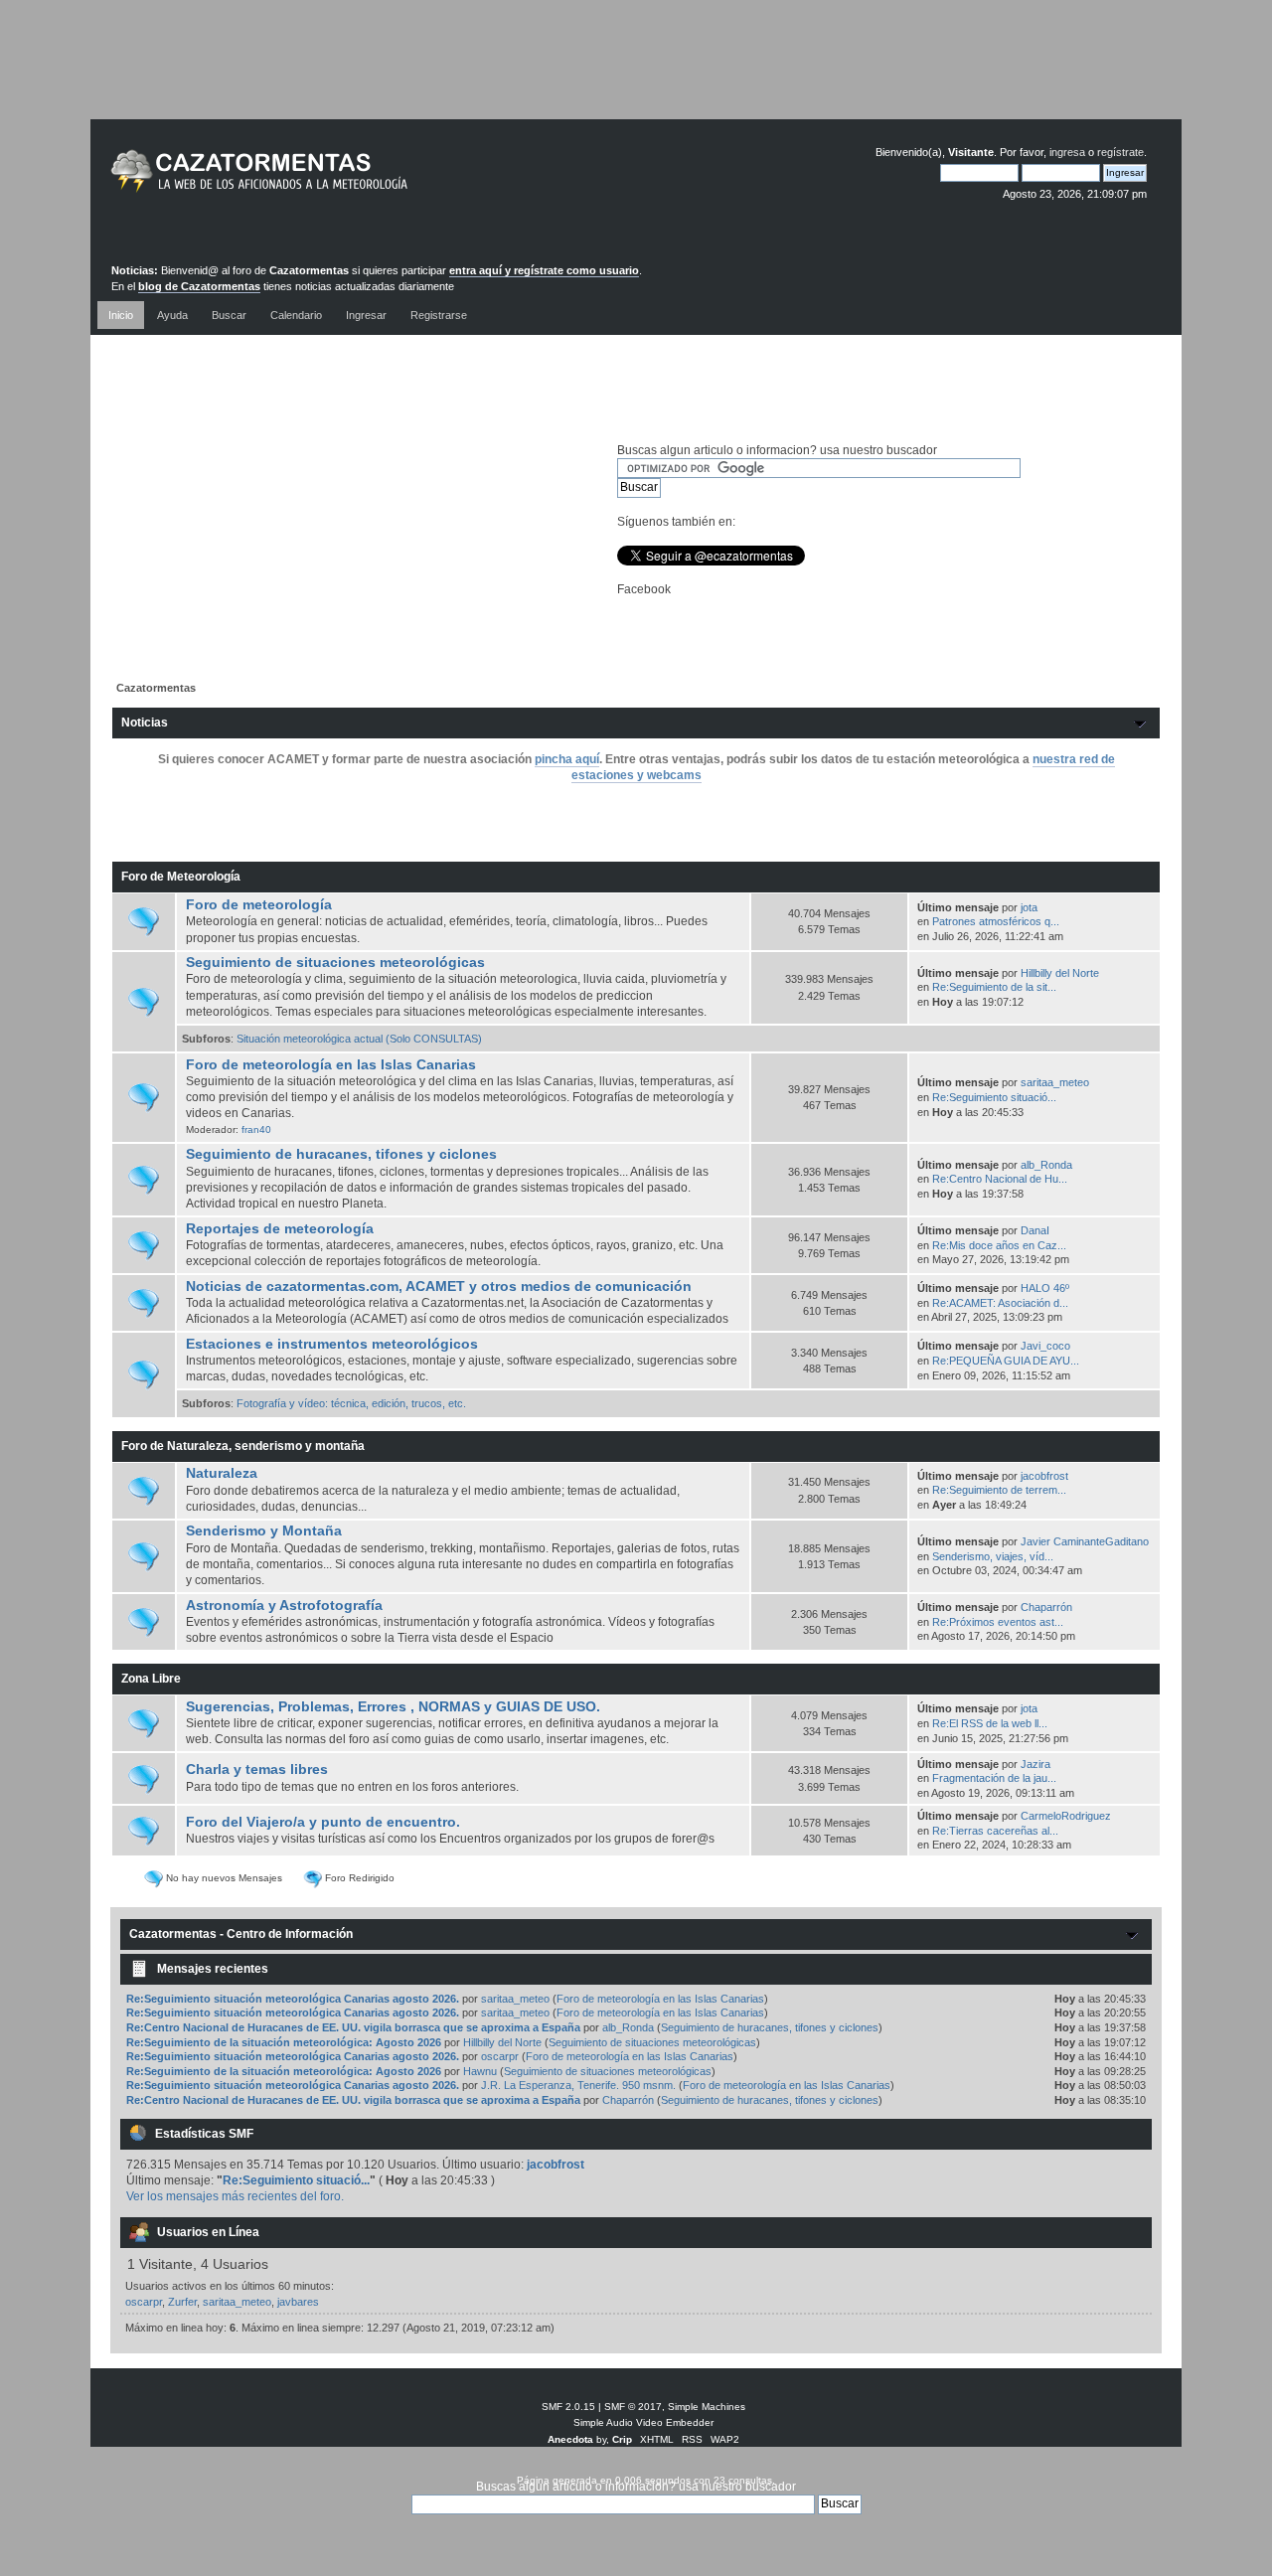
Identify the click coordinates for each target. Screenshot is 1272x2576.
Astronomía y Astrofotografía (284, 1606)
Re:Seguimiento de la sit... (994, 987)
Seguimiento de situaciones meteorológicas (335, 963)
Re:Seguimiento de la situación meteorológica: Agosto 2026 (284, 2042)
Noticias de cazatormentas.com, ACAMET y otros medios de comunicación (439, 1287)
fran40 (256, 1129)
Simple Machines (707, 2407)
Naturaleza (222, 1473)
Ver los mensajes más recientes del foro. (235, 2196)
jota (1029, 907)
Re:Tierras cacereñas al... (995, 1831)
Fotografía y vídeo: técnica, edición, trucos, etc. (351, 1403)
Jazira (1035, 1764)
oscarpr (500, 2056)
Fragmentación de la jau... (994, 1778)
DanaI (1035, 1230)
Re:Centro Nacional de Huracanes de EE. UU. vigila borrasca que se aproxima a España (353, 2027)
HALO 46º (1045, 1288)
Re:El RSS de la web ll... (990, 1723)
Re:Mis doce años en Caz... (999, 1245)
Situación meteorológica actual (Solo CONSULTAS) (359, 1039)
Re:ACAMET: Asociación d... (1000, 1303)
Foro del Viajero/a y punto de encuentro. (323, 1822)
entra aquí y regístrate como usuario (544, 270)
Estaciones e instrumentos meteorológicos (332, 1344)
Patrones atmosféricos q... (996, 921)
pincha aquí (567, 759)
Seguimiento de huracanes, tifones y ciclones (341, 1154)
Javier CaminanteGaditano (1085, 1541)
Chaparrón (1046, 1607)
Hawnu (480, 2071)
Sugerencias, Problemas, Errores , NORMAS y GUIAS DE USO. (393, 1707)
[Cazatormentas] (334, 179)
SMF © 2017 (633, 2407)
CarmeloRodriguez (1066, 1816)
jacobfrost (1044, 1476)
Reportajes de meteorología (280, 1229)
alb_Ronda (1046, 1165)
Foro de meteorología (259, 905)
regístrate (1120, 152)
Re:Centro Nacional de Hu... (1000, 1179)
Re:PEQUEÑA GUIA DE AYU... (1006, 1361)
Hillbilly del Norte (1060, 973)
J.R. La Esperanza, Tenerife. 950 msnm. (578, 2085)
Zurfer (182, 2302)
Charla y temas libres (257, 1770)
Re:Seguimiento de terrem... (999, 1490)
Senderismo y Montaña (264, 1531)
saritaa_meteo (1055, 1082)
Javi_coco (1045, 1346)
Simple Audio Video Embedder (643, 2422)
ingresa (1067, 152)
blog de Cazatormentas (199, 286)
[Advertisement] (636, 75)
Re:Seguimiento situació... (994, 1097)
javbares (298, 2302)
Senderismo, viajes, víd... (993, 1556)
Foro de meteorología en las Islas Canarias (331, 1065)
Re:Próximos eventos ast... (998, 1622)
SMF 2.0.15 (568, 2407)
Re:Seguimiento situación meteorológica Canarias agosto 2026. (293, 1999)
